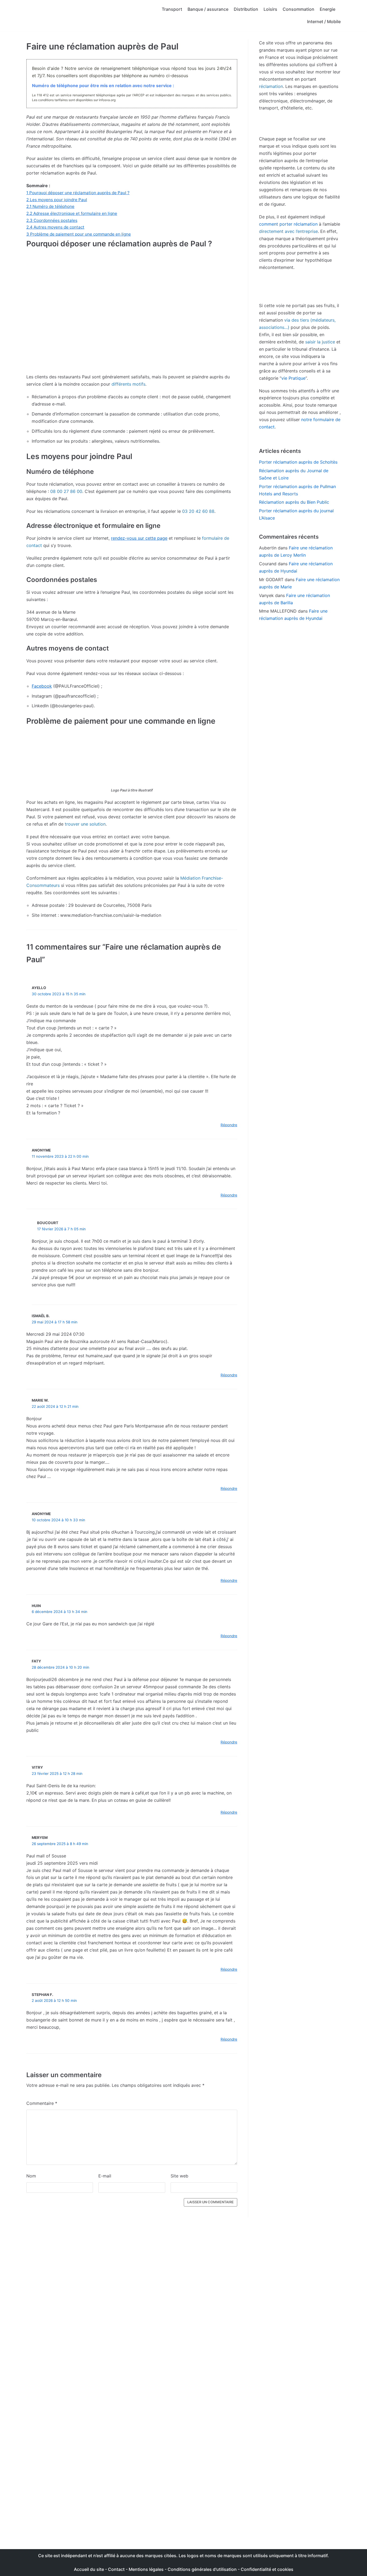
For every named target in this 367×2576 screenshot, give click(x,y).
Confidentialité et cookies (267, 2569)
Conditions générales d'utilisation (202, 2569)
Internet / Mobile (324, 22)
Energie (328, 9)
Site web (179, 2176)
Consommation (298, 9)
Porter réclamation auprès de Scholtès (298, 462)
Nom (31, 2176)
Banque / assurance (208, 9)
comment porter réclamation (288, 224)
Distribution (246, 9)
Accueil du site (89, 2569)
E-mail (105, 2176)
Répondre (229, 1125)
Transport (172, 9)
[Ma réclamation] (69, 16)
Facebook (42, 686)
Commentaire (42, 2103)
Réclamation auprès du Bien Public (294, 502)
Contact (117, 2569)
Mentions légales (146, 2569)
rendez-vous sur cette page (139, 538)
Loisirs (270, 9)
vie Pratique (293, 378)
